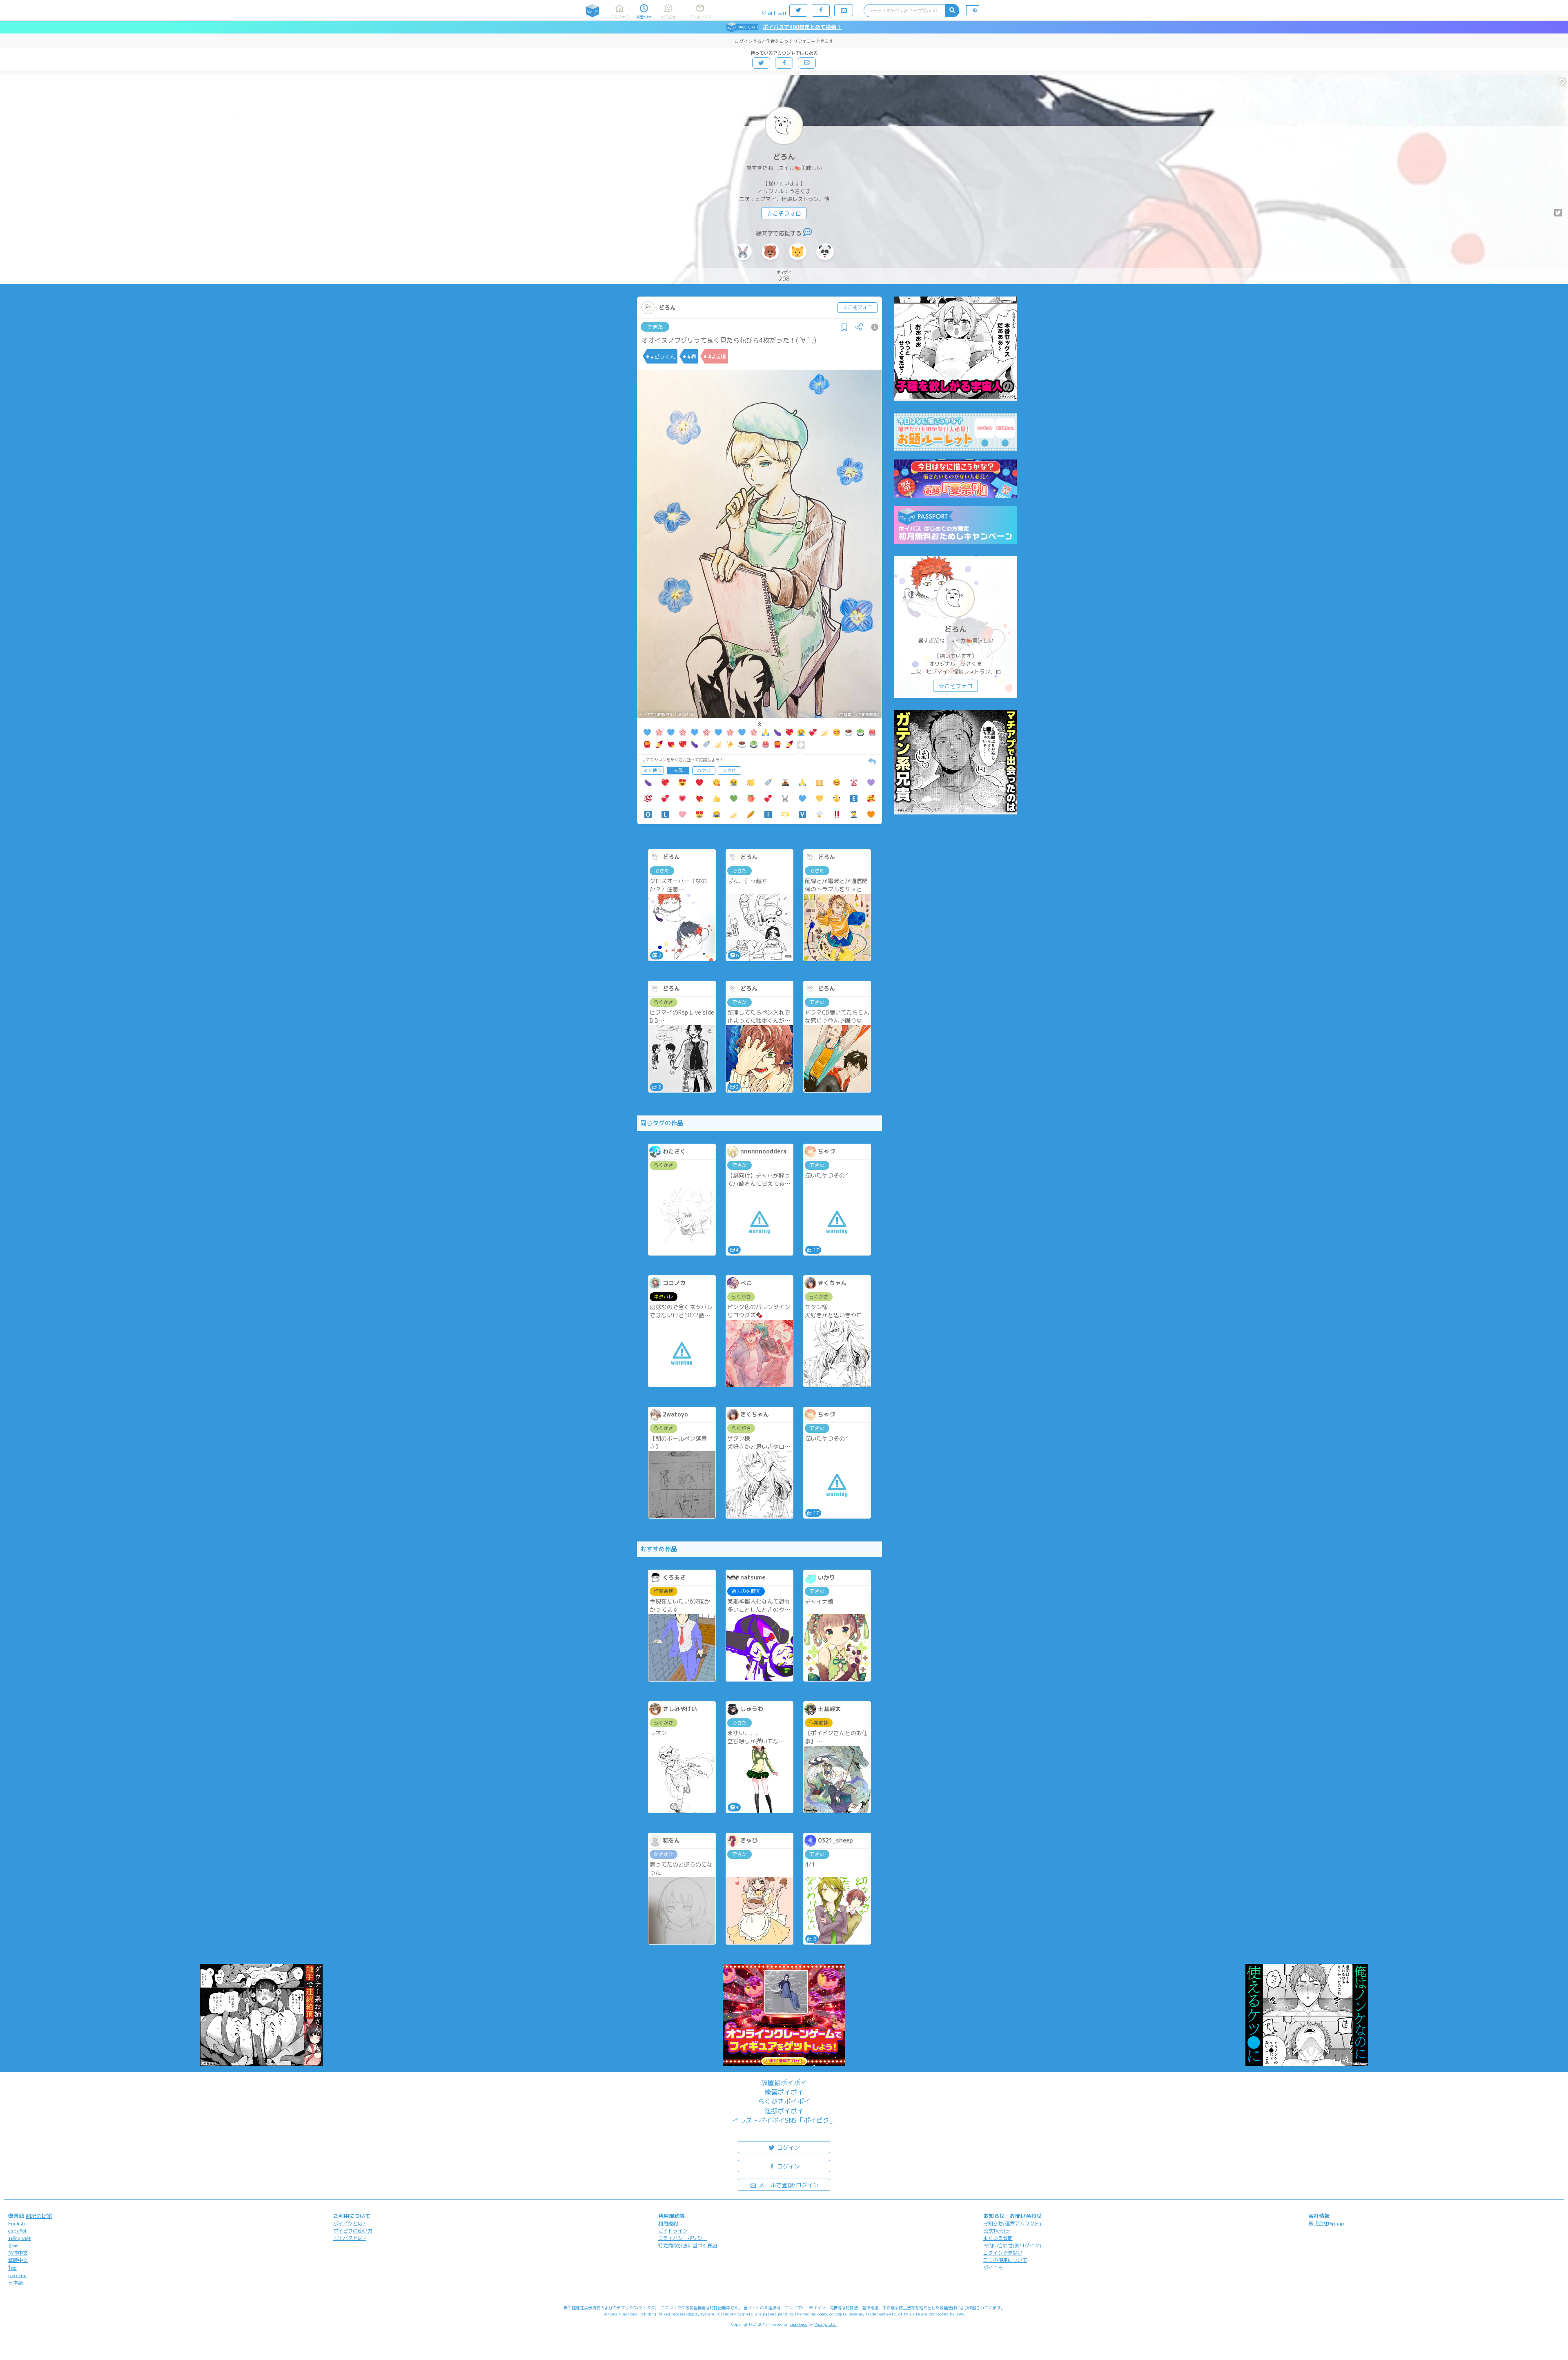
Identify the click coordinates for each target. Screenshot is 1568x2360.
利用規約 (668, 2223)
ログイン (788, 2147)
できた (655, 327)
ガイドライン (673, 2231)
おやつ (704, 770)
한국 (13, 2245)
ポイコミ (993, 2267)
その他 (729, 770)
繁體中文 (18, 2260)
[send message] (808, 233)
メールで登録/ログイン (788, 2185)
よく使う (653, 770)
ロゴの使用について (1005, 2260)
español (17, 2231)
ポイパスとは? (350, 2238)
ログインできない (1003, 2253)
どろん (784, 157)
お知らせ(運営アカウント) (1012, 2223)
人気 (678, 770)
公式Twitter (997, 2231)
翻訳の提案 (39, 2216)
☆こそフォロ (784, 213)
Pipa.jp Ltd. (825, 2324)
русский (17, 2275)
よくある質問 (998, 2238)
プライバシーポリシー (683, 2238)
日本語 (16, 2283)
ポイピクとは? (350, 2223)
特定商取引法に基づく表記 (688, 2245)
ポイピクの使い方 (353, 2231)
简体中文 (18, 2253)
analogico (798, 2324)
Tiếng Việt (20, 2238)
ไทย (12, 2268)
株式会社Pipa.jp (1326, 2223)
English (17, 2223)
